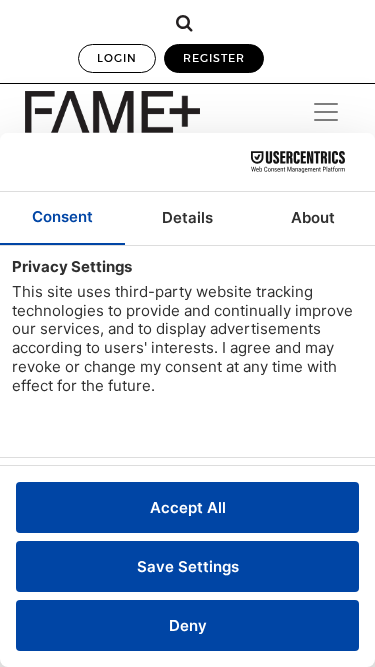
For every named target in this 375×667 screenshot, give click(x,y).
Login (117, 58)
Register (214, 58)
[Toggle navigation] (326, 112)
